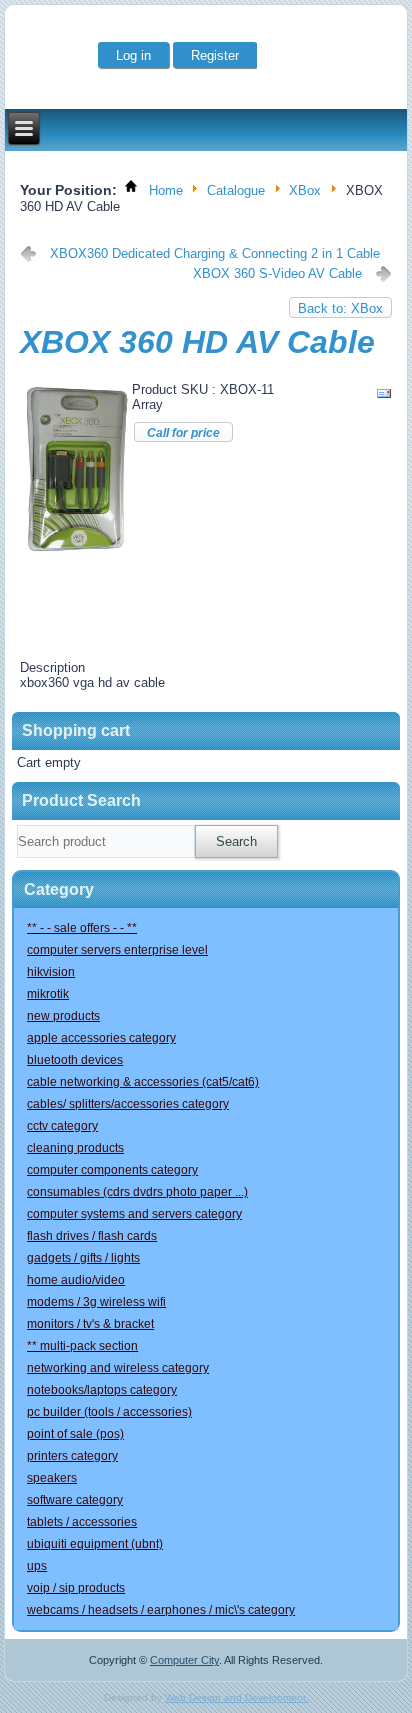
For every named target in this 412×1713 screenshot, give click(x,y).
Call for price (183, 433)
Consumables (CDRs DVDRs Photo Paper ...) (137, 1192)
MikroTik (48, 994)
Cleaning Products (75, 1148)
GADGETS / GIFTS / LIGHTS (83, 1258)
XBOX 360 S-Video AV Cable (277, 273)
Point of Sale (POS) (75, 1434)
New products (63, 1016)
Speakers (52, 1478)
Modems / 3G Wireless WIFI (96, 1302)
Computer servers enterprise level (117, 950)
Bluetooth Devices (75, 1060)
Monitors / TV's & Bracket (90, 1324)
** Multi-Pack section (82, 1346)
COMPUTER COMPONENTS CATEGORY (112, 1170)
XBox (305, 191)
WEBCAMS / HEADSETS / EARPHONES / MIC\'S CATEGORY (161, 1610)
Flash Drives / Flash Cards (92, 1236)
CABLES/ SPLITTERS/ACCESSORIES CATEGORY (128, 1104)
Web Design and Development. (237, 1697)
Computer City (184, 1660)
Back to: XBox (340, 308)
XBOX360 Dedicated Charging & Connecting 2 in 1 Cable (215, 253)
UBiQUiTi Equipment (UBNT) (95, 1544)
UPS (37, 1566)
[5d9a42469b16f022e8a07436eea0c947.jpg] (77, 553)
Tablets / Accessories (82, 1522)
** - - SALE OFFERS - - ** (82, 928)
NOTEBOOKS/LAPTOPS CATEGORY (102, 1390)
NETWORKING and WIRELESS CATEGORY (118, 1368)
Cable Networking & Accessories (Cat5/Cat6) (143, 1082)
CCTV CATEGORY (62, 1126)
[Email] (384, 397)
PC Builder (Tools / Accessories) (109, 1412)
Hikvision (51, 972)
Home (166, 191)
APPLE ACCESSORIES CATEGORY (101, 1038)
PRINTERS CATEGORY (72, 1456)
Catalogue (236, 191)
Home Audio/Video (76, 1280)
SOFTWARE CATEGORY (75, 1500)
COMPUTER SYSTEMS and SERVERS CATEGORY (134, 1214)
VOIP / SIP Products (76, 1588)
